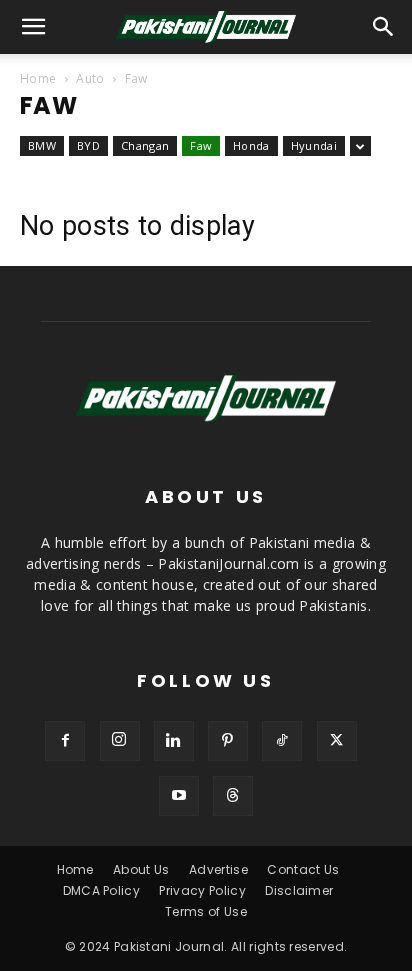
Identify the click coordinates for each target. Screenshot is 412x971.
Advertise (218, 869)
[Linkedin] (174, 741)
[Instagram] (120, 741)
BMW (42, 145)
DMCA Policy (102, 890)
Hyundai (314, 145)
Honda (251, 145)
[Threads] (233, 796)
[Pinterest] (228, 741)
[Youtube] (179, 796)
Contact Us (303, 869)
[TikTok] (282, 741)
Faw (201, 145)
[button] (384, 27)
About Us (141, 869)
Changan (145, 145)
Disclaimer (299, 890)
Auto (90, 78)
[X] (337, 741)
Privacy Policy (202, 890)
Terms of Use (206, 911)
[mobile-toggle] (34, 27)
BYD (88, 145)
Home (38, 78)
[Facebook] (65, 741)
